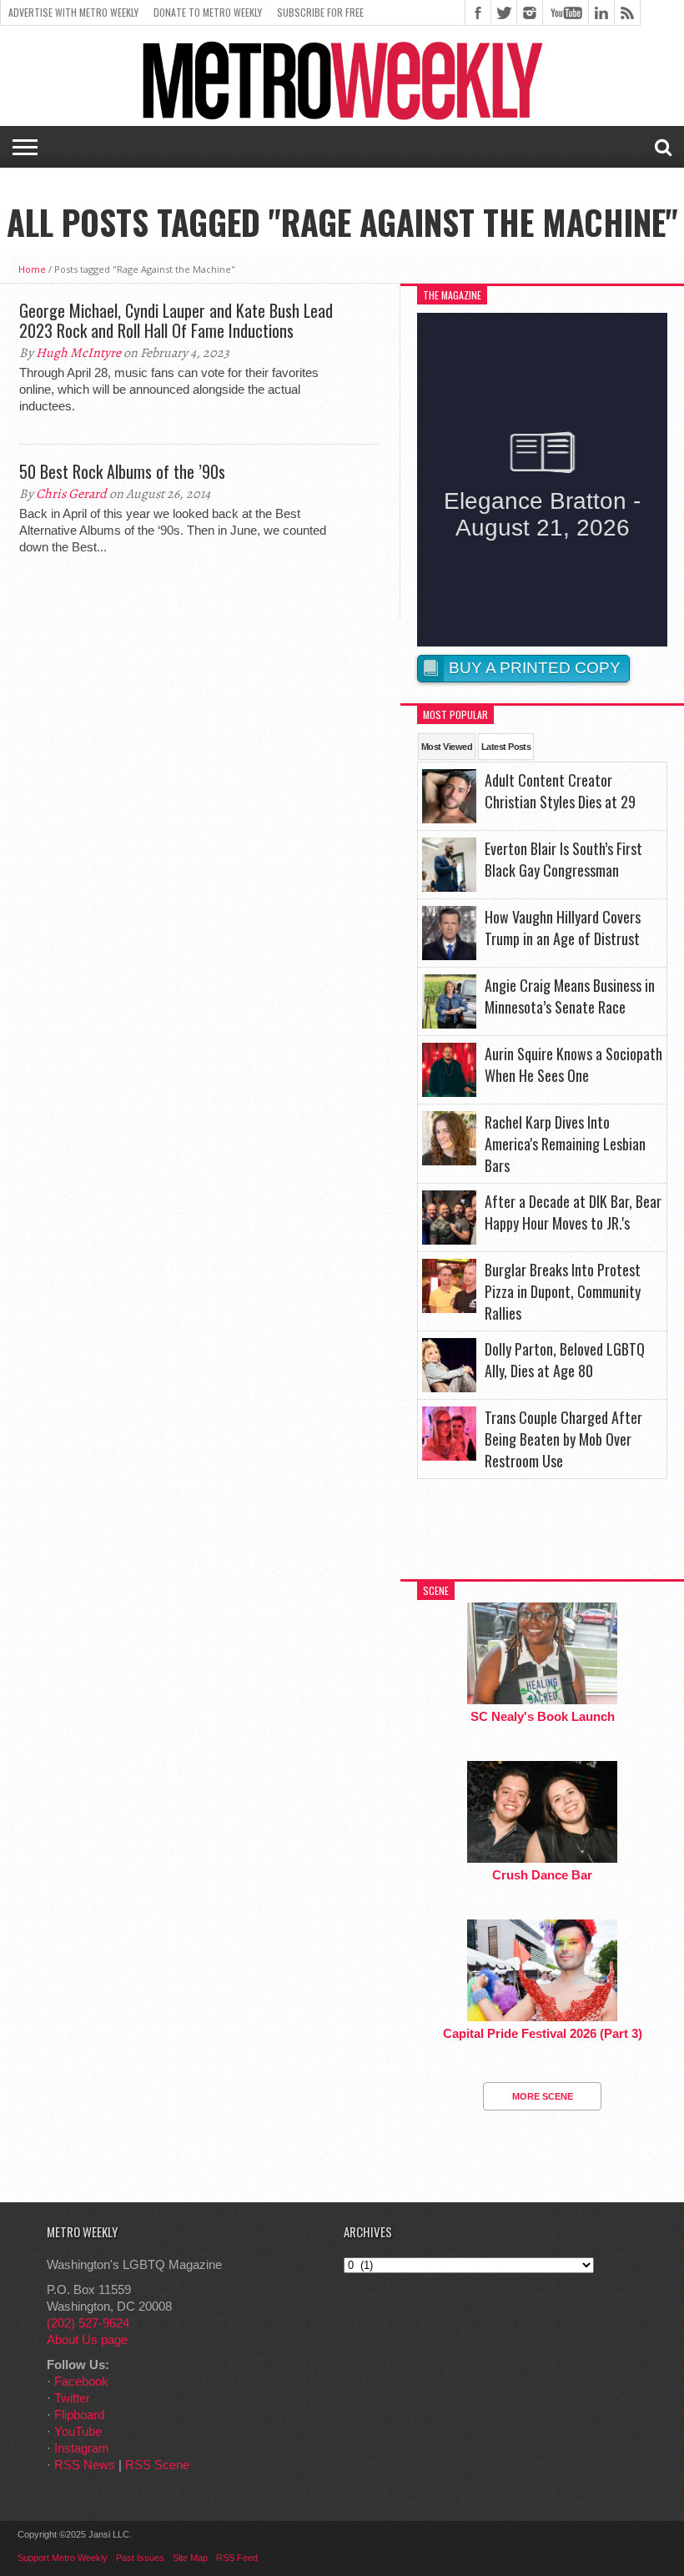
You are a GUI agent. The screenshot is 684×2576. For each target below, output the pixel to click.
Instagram (82, 2448)
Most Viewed (447, 747)
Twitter (72, 2398)
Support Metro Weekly (63, 2558)
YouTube (78, 2431)
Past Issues (140, 2558)
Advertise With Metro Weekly (73, 12)
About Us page (87, 2340)
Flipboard (79, 2415)
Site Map (190, 2558)
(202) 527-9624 (88, 2323)
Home (32, 269)
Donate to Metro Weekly (208, 12)
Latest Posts (506, 747)
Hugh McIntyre (78, 353)
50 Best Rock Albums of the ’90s (122, 471)
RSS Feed (237, 2558)
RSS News (85, 2465)
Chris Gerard (71, 494)
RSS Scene (157, 2465)
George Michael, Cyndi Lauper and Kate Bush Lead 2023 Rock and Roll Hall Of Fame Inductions (176, 320)
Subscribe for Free (320, 12)
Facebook (81, 2381)
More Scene (543, 2096)
